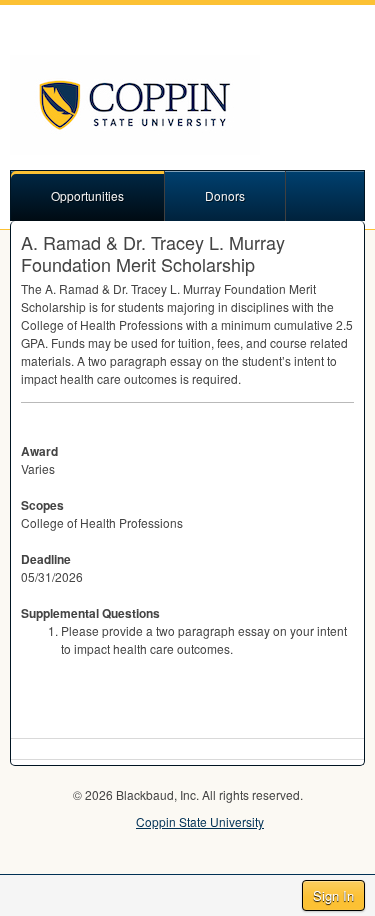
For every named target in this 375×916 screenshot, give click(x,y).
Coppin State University (200, 821)
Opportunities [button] (87, 195)
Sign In (333, 895)
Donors (225, 195)
